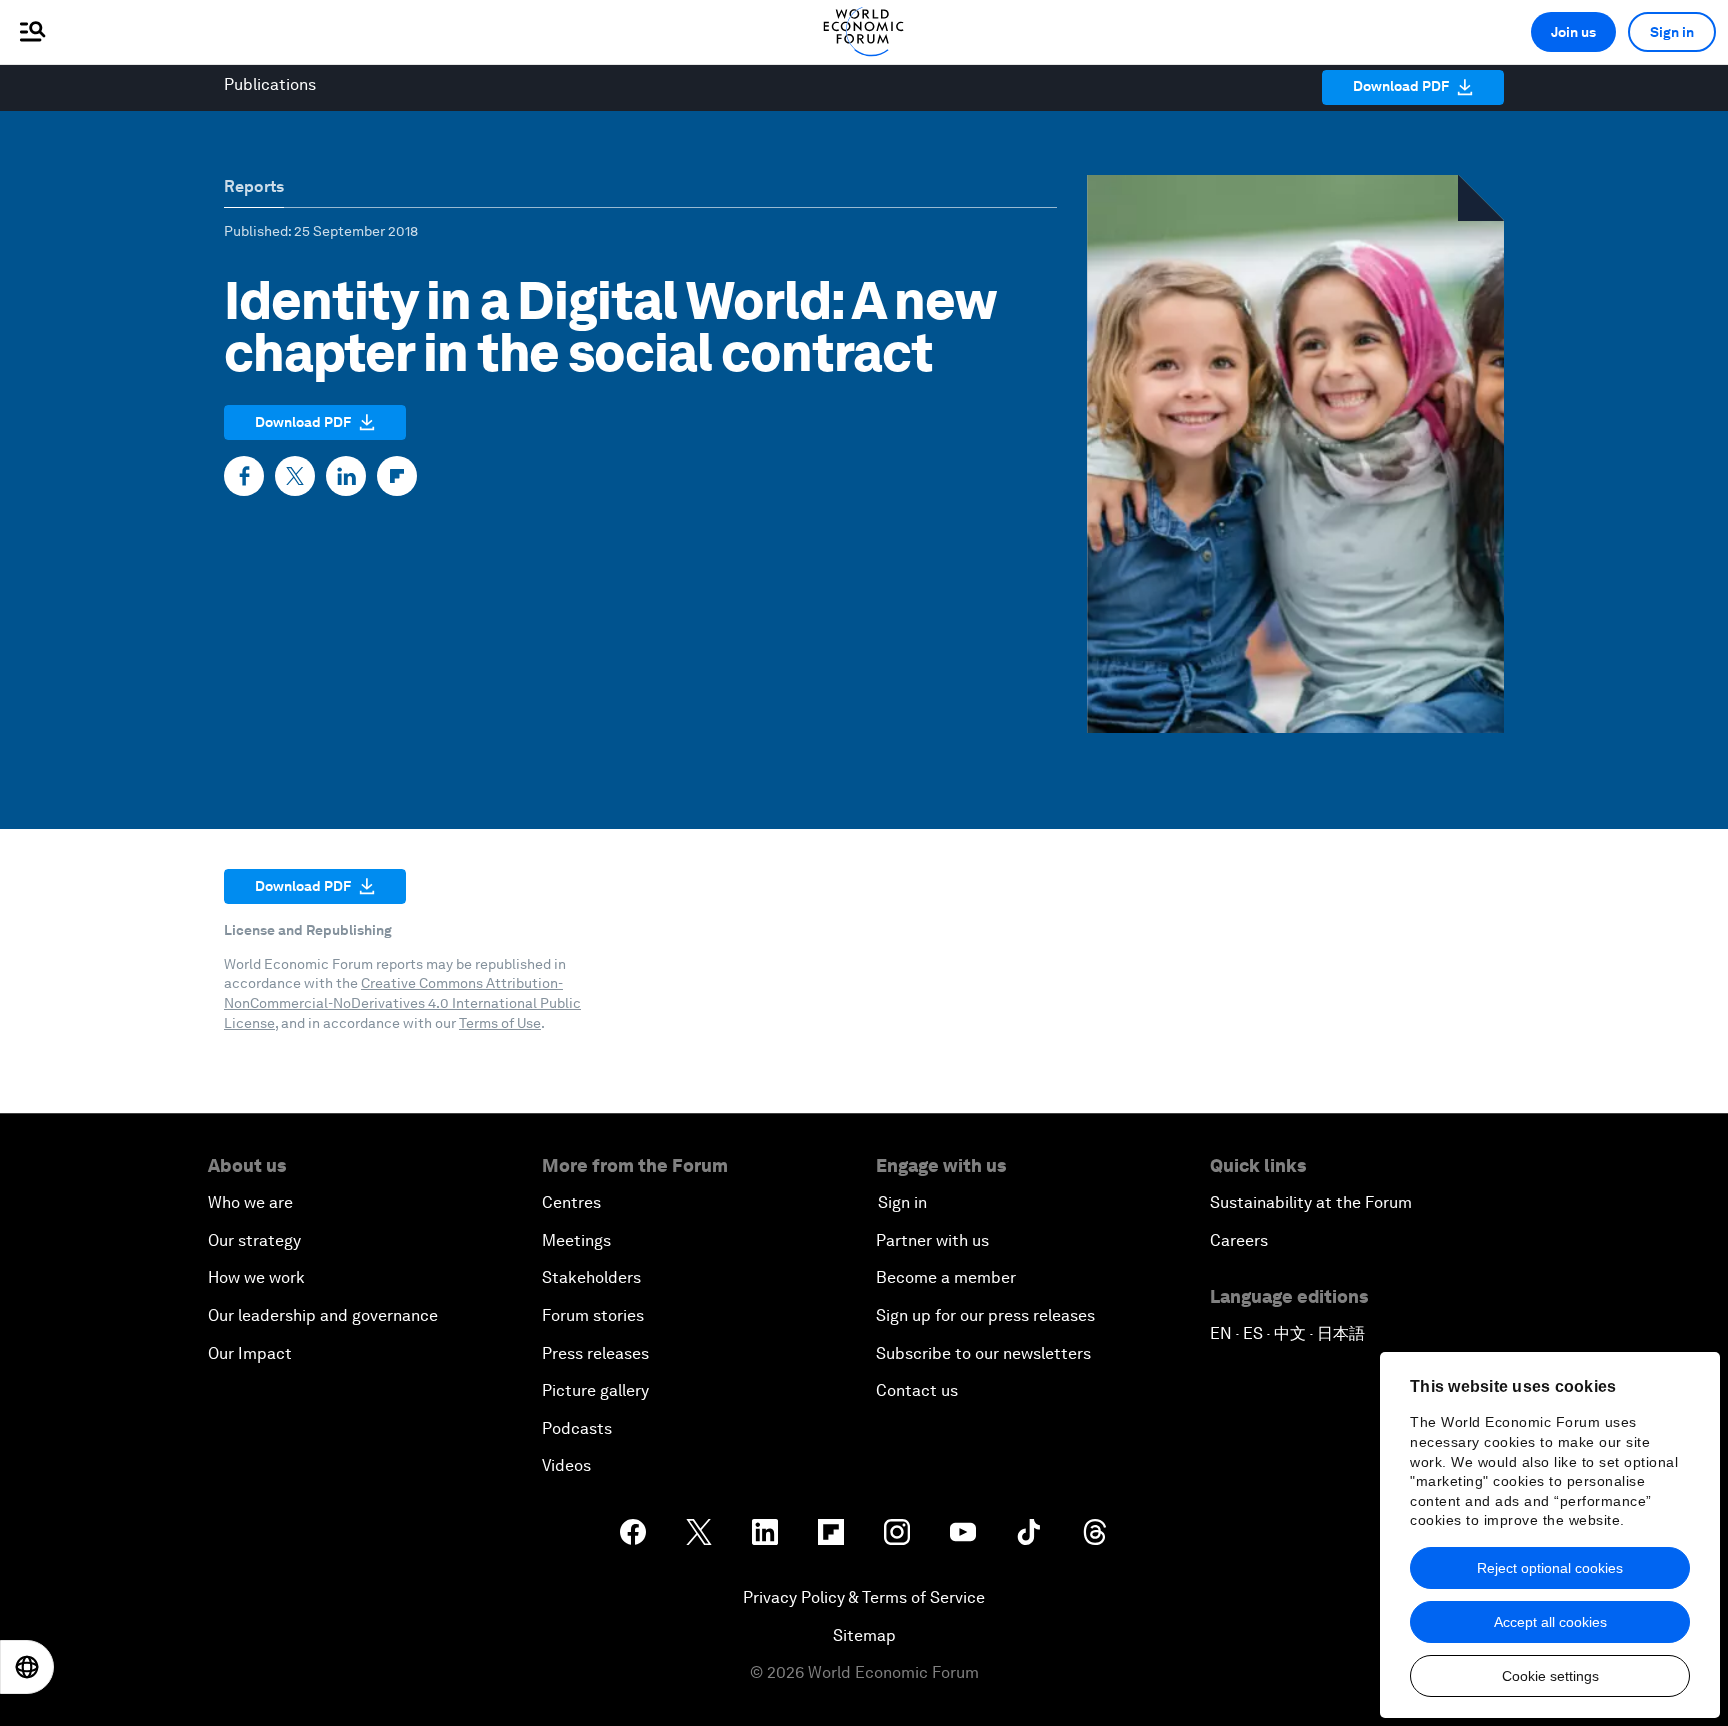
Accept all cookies (1550, 1622)
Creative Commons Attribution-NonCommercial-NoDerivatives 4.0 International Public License (402, 1002)
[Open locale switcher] (27, 1667)
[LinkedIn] (346, 476)
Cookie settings (1550, 1676)
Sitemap (864, 1635)
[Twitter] (295, 476)
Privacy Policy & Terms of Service (864, 1597)
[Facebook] (244, 476)
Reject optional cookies (1550, 1568)
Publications (270, 84)
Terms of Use (500, 1023)
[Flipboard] (397, 476)
